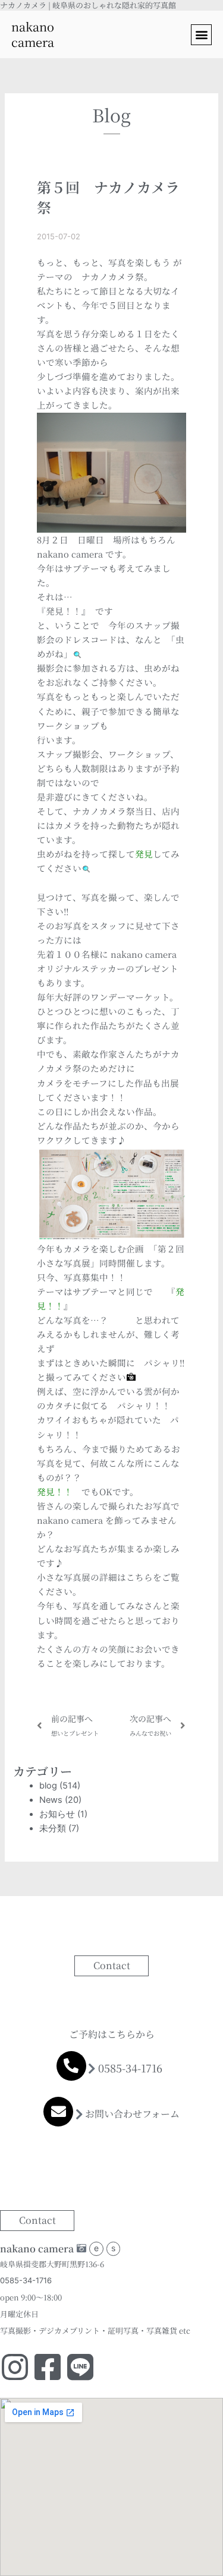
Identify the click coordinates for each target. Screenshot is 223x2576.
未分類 (53, 1828)
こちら (139, 1577)
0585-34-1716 (130, 2068)
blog (48, 1786)
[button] (201, 35)
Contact (112, 1965)
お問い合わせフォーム (132, 2114)
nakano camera (33, 34)
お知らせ (57, 1814)
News (51, 1800)
